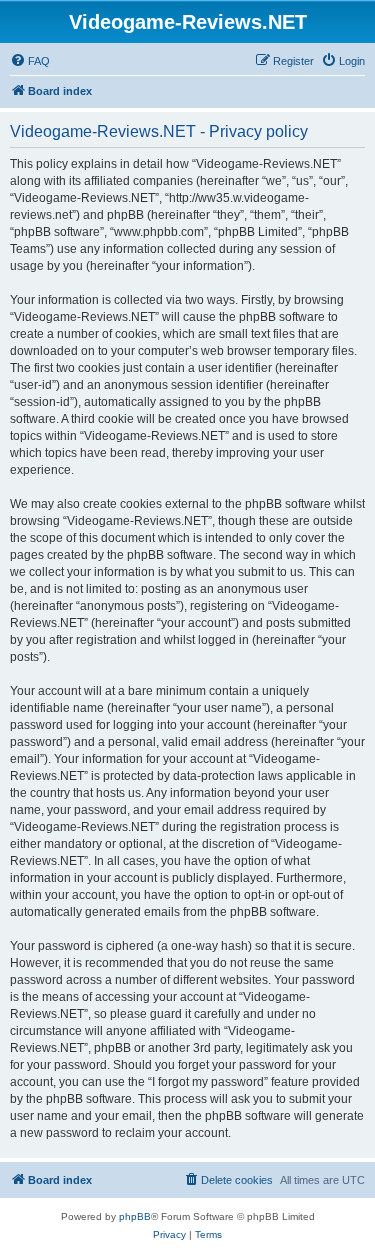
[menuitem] (30, 61)
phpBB (135, 1216)
